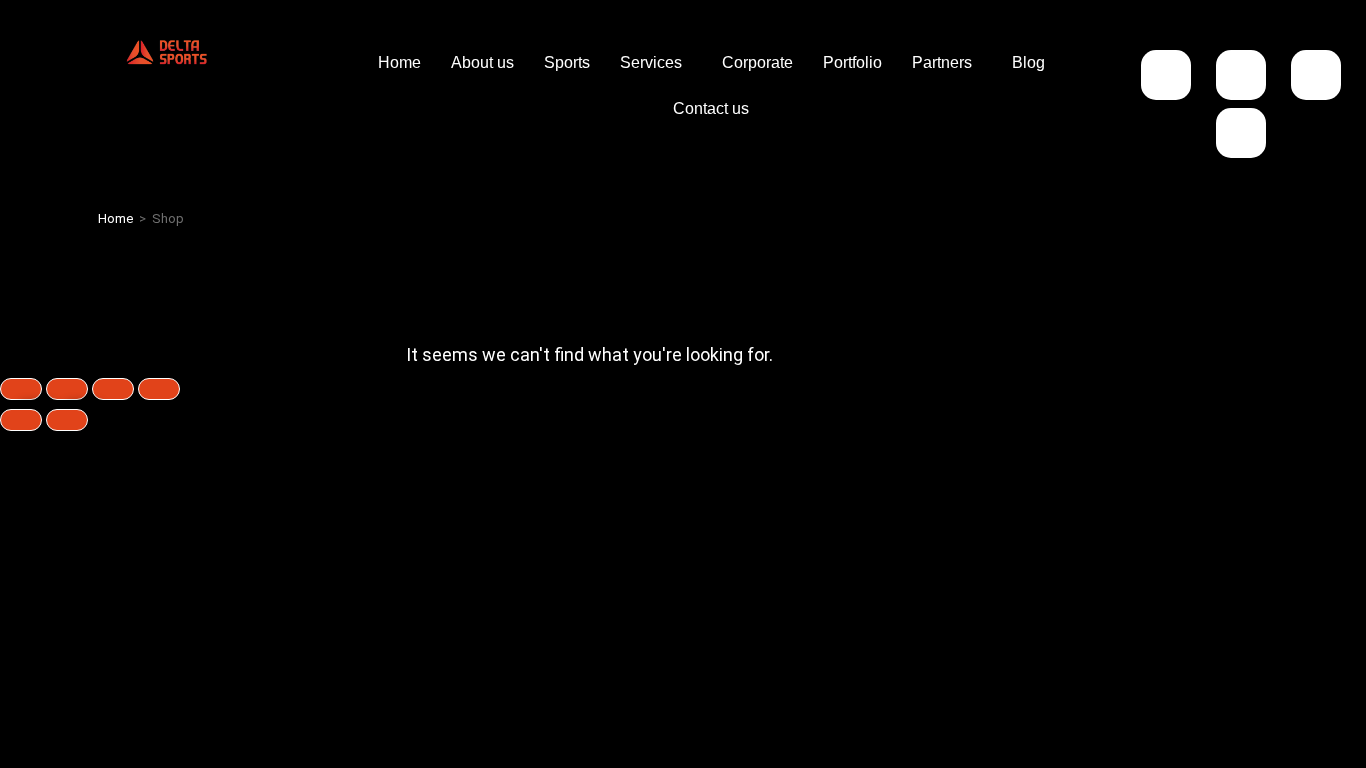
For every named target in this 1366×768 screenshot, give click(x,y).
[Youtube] (1241, 133)
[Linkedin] (1316, 75)
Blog (1028, 62)
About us (482, 62)
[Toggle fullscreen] (67, 389)
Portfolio (852, 62)
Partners (942, 62)
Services (651, 62)
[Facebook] (1241, 75)
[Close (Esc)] (159, 389)
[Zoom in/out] (21, 389)
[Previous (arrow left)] (21, 420)
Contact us (711, 108)
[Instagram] (1166, 75)
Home (399, 62)
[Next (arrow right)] (67, 420)
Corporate (757, 62)
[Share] (113, 389)
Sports (567, 62)
